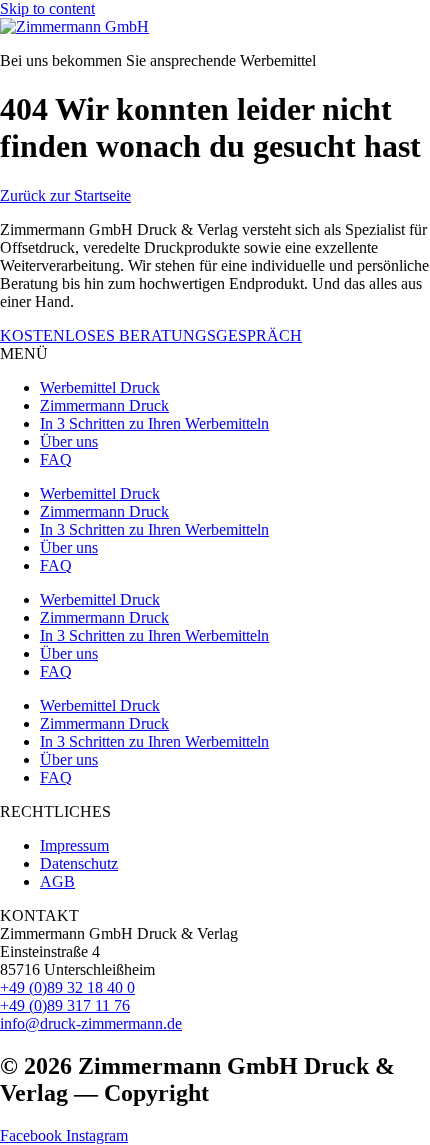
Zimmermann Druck (104, 405)
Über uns (69, 441)
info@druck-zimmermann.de (91, 1023)
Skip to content (47, 8)
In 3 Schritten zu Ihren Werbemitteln (154, 423)
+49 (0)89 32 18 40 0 (67, 987)
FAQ (56, 459)
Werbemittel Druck (100, 387)
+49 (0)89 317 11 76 (65, 1005)
